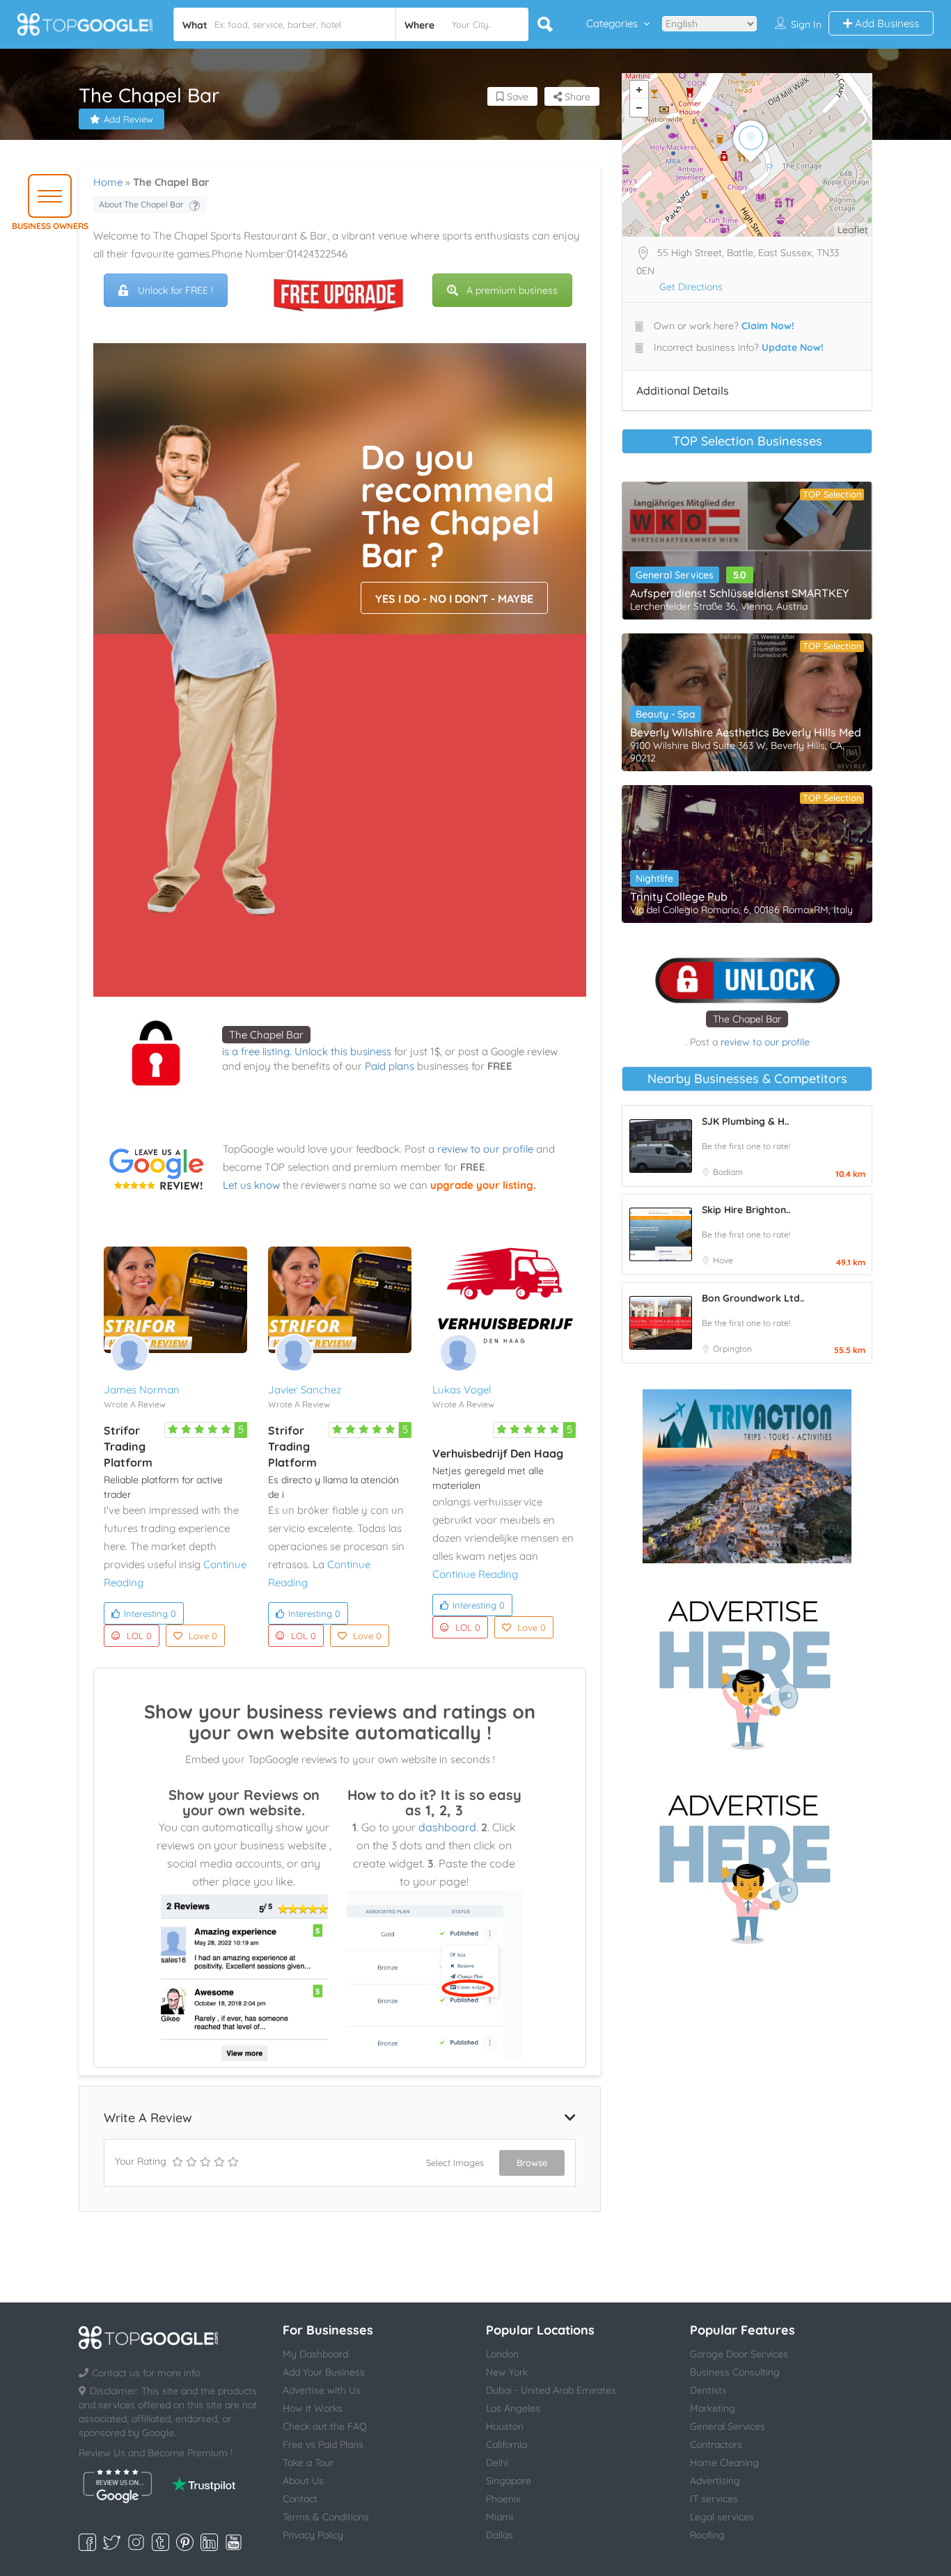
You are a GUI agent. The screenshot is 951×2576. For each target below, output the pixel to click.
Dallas (500, 2535)
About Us (303, 2481)
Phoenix (503, 2499)
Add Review (128, 119)
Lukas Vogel (462, 1390)
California (506, 2444)
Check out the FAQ (325, 2426)
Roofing (707, 2535)
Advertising (715, 2481)
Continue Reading (475, 1574)
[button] (50, 196)
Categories (612, 23)
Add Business (886, 23)
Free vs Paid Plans (323, 2444)
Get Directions (691, 287)
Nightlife (654, 878)
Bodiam (728, 1172)
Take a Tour (308, 2463)
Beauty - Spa (666, 714)
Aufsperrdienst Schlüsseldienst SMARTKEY (739, 593)
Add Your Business (324, 2372)
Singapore (509, 2481)
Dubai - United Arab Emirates (551, 2390)
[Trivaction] (747, 1476)
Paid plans (390, 1066)
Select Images (455, 2163)
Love (203, 1636)
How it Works (313, 2408)
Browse (532, 2163)
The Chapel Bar (266, 1035)
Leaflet (853, 230)
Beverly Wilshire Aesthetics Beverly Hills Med (746, 732)
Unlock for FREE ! (175, 290)
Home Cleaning (724, 2463)
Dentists (708, 2390)
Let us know (251, 1185)
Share (576, 97)
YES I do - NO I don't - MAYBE (454, 599)
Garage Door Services (739, 2354)
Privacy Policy (313, 2535)
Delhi (497, 2463)
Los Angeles (513, 2408)
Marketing (713, 2408)
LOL (139, 1636)
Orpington (732, 1349)
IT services (714, 2499)
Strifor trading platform (128, 1446)
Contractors (716, 2444)
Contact (300, 2499)
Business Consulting (735, 2372)
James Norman (142, 1390)
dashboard (447, 1827)
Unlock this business (343, 1051)
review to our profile (485, 1149)
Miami (500, 2517)
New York (507, 2372)
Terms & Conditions (326, 2517)
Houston (505, 2426)
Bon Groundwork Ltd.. (753, 1298)
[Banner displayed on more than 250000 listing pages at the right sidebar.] (747, 1670)
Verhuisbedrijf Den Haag (498, 1453)
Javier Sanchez (305, 1390)
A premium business (512, 290)
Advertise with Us (322, 2390)
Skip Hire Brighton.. (746, 1210)
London (502, 2354)
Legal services (722, 2517)
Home (108, 182)
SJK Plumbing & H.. (745, 1121)
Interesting (150, 1613)
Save (516, 97)
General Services (675, 575)
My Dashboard (315, 2354)
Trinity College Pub (679, 896)
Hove (723, 1260)
